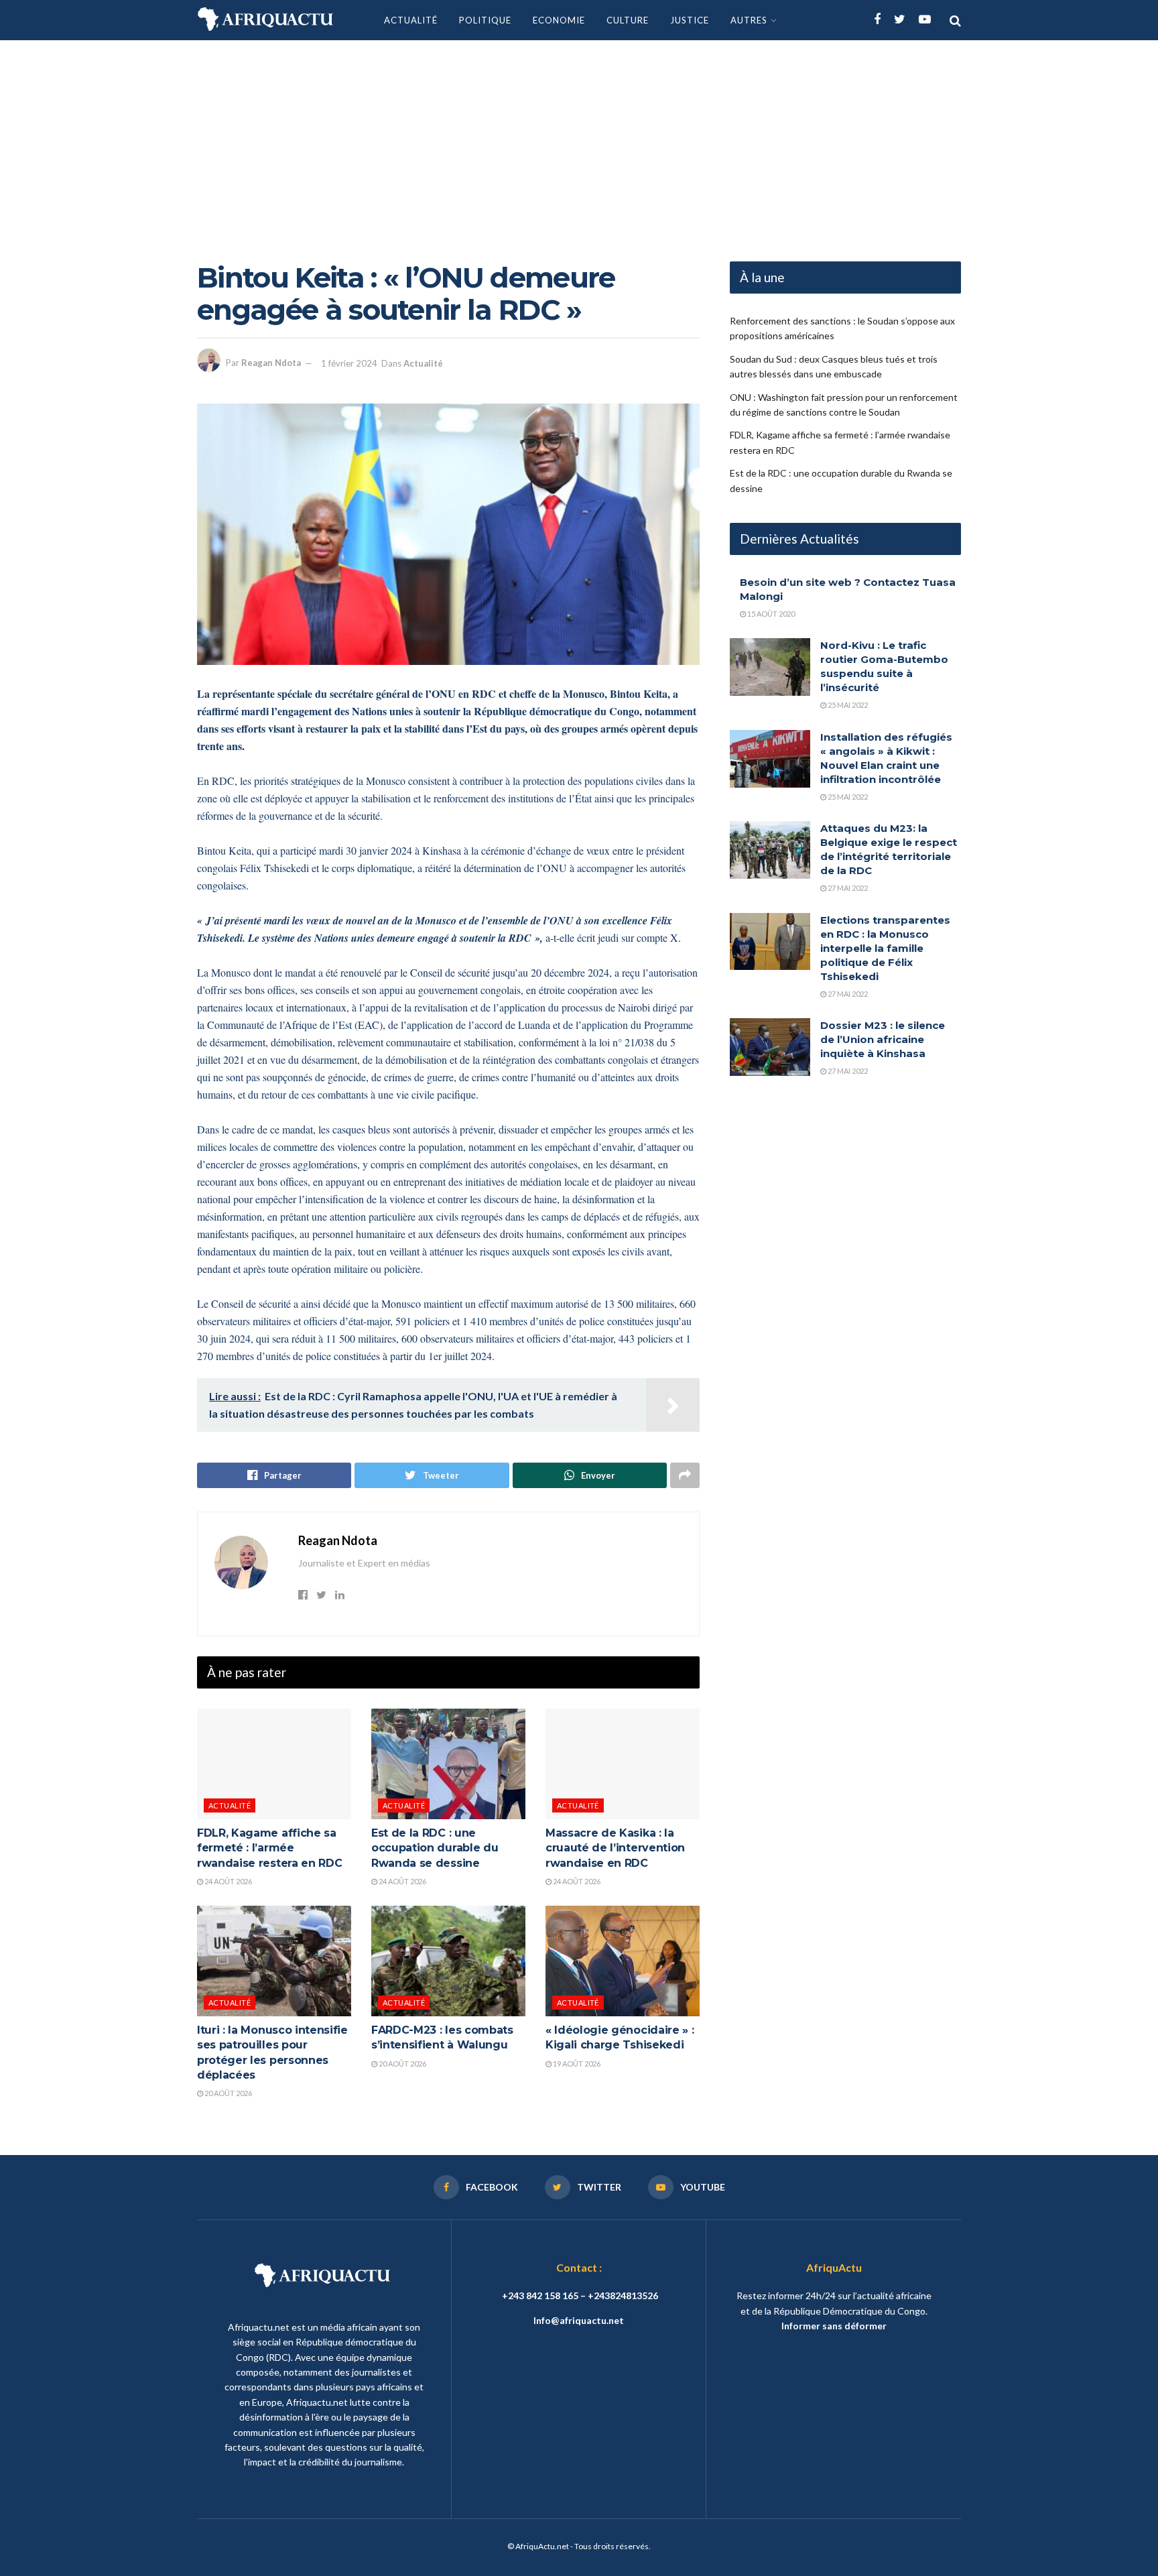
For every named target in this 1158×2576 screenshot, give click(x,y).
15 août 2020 (770, 614)
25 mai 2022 (847, 705)
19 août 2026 (576, 2064)
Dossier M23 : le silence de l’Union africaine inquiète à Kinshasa (883, 1039)
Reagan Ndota (271, 363)
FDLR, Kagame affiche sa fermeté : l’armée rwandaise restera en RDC (269, 1848)
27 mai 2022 (847, 888)
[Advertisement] (579, 141)
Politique (485, 20)
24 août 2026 (228, 1881)
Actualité (411, 20)
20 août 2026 (228, 2093)
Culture (628, 20)
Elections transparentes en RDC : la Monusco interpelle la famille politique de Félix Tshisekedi (885, 948)
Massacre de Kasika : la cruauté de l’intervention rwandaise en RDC (615, 1848)
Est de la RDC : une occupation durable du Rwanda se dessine (435, 1848)
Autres (749, 20)
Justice (690, 20)
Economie (559, 20)
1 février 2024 (349, 363)
